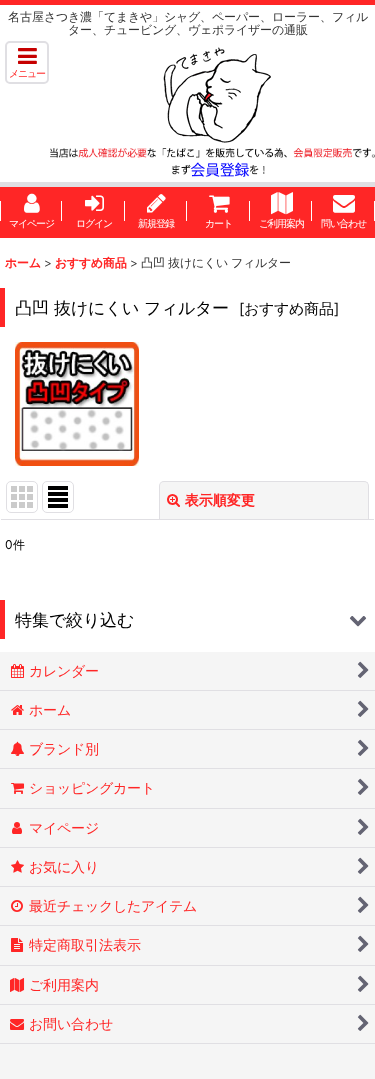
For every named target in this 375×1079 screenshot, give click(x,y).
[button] (27, 62)
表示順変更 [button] (220, 499)
